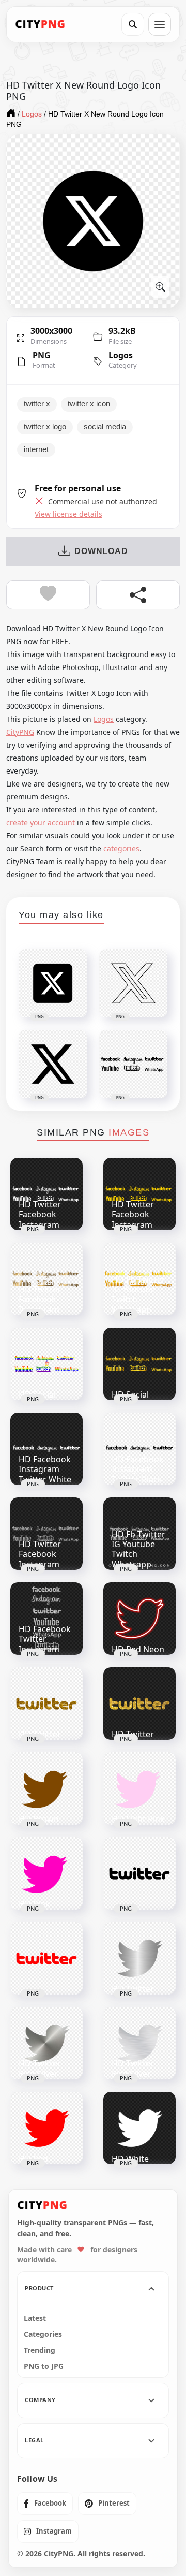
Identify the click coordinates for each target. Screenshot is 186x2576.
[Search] (133, 24)
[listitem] (45, 2504)
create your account (41, 823)
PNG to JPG (44, 2366)
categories (121, 848)
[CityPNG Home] (40, 24)
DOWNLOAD (101, 551)
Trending (40, 2350)
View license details (68, 514)
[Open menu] (160, 24)
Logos (121, 355)
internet (36, 449)
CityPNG (20, 732)
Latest (35, 2318)
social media (105, 427)
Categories (43, 2334)
